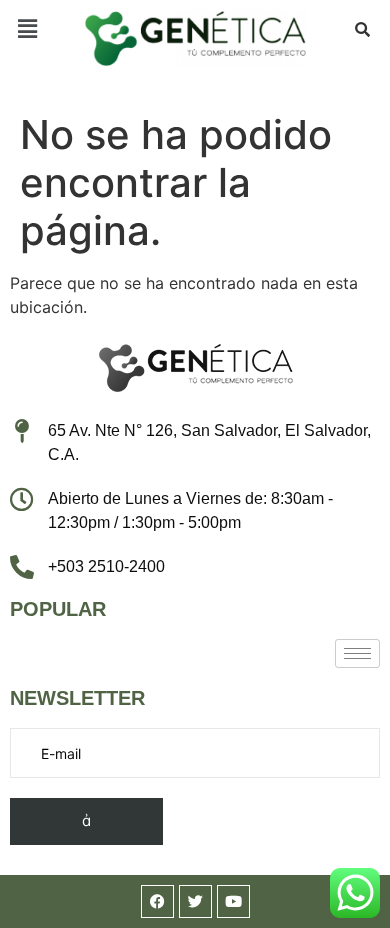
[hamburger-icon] (357, 653)
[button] (27, 28)
